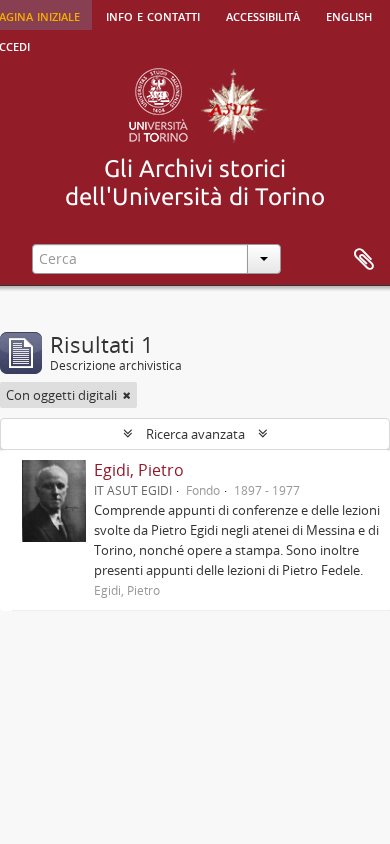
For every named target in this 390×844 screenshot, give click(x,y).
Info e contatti (153, 15)
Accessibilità (263, 15)
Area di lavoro (364, 260)
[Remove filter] (127, 395)
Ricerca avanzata (195, 434)
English (349, 15)
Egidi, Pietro (139, 470)
